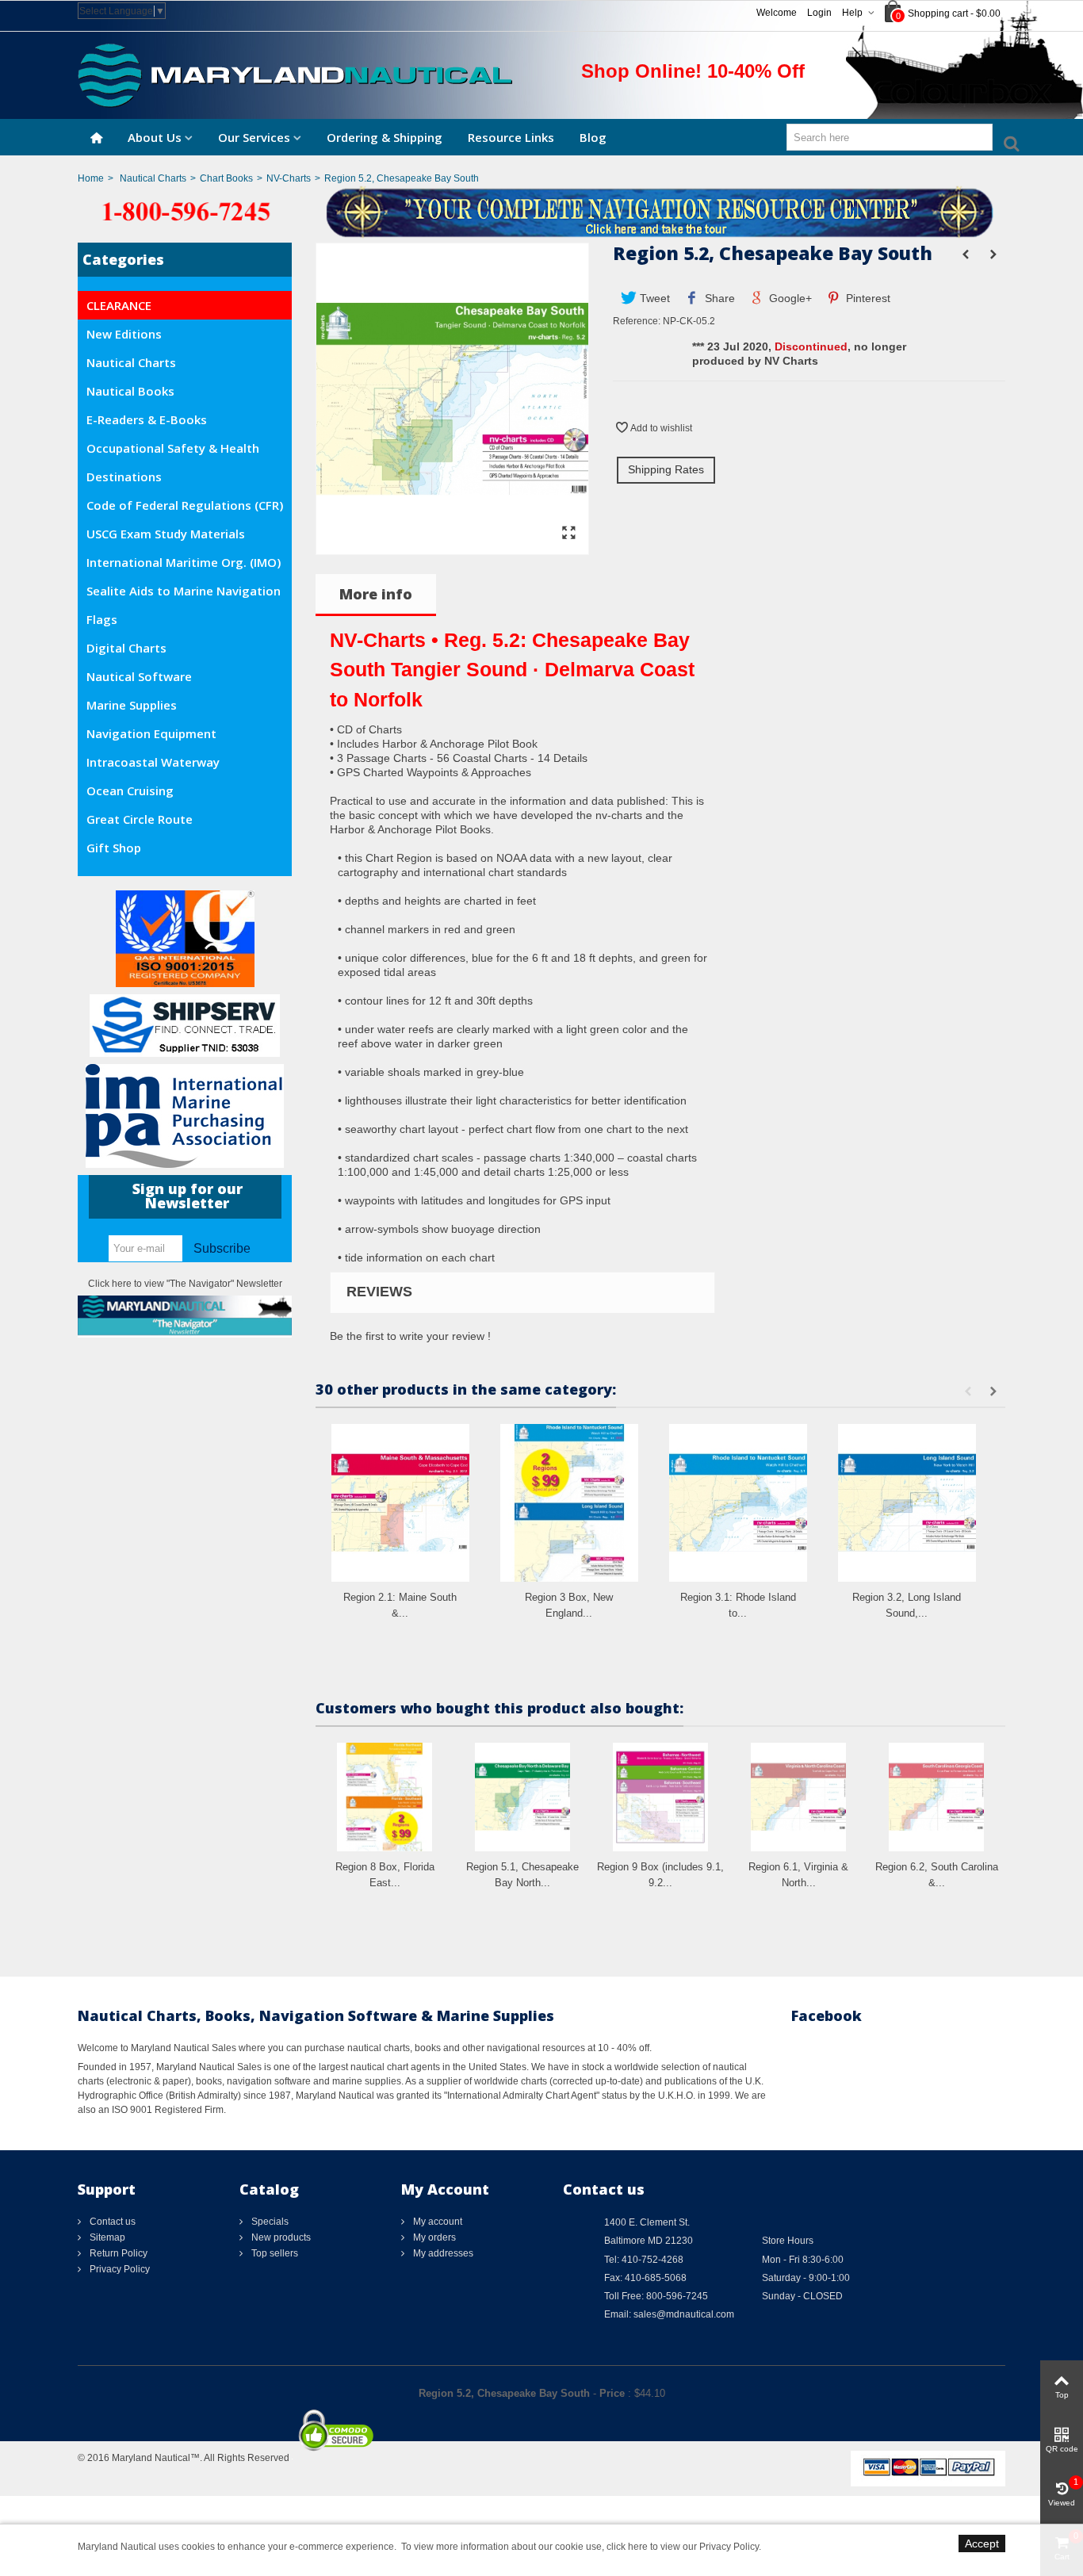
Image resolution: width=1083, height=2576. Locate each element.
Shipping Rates (666, 469)
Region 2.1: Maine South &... (400, 1605)
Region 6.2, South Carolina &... (937, 1875)
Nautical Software (139, 676)
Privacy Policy (119, 2269)
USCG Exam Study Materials (166, 534)
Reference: (637, 321)
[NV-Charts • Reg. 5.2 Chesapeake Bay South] (452, 547)
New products (280, 2237)
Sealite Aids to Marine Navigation (184, 591)
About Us (155, 137)
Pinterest (867, 298)
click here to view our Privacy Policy (683, 2547)
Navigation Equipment (151, 733)
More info (376, 594)
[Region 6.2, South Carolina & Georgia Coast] (936, 1797)
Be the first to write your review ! (410, 1336)
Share (718, 298)
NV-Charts (289, 178)
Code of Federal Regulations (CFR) (185, 505)
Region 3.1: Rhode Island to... (738, 1605)
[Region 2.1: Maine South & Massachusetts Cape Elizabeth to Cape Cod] (400, 1503)
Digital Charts (126, 648)
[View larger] (568, 534)
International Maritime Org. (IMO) (184, 562)
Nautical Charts (153, 178)
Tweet (653, 298)
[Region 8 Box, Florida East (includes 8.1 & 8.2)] (385, 1797)
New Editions (124, 334)
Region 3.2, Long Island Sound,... (907, 1605)
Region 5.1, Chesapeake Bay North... (522, 1875)
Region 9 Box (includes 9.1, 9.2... (660, 1875)
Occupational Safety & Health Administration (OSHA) (173, 451)
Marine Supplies (132, 705)
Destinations (124, 477)
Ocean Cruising (130, 790)
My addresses (442, 2253)
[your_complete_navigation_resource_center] (541, 211)
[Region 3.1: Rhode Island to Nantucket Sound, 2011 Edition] (738, 1503)
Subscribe (222, 1248)
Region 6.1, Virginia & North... (798, 1875)
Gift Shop (114, 848)
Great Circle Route (140, 819)
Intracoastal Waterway (153, 762)
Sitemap (106, 2237)
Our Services (254, 137)
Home (91, 178)
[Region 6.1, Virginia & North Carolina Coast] (798, 1797)
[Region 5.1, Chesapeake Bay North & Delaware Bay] (522, 1797)
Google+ (789, 298)
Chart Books (226, 178)
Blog (593, 137)
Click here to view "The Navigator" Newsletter (185, 1284)
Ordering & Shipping (385, 137)
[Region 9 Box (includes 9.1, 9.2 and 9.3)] (660, 1797)
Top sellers (274, 2253)
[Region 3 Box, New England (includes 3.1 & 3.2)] (569, 1503)
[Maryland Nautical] (295, 75)
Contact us (111, 2222)
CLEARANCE (119, 305)
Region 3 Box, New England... (569, 1605)
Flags (102, 619)
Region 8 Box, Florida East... (385, 1875)
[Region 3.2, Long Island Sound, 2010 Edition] (907, 1503)
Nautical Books (130, 391)
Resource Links (511, 137)
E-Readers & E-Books (147, 419)
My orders (433, 2237)
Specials (269, 2222)
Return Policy (117, 2253)
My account (436, 2222)
